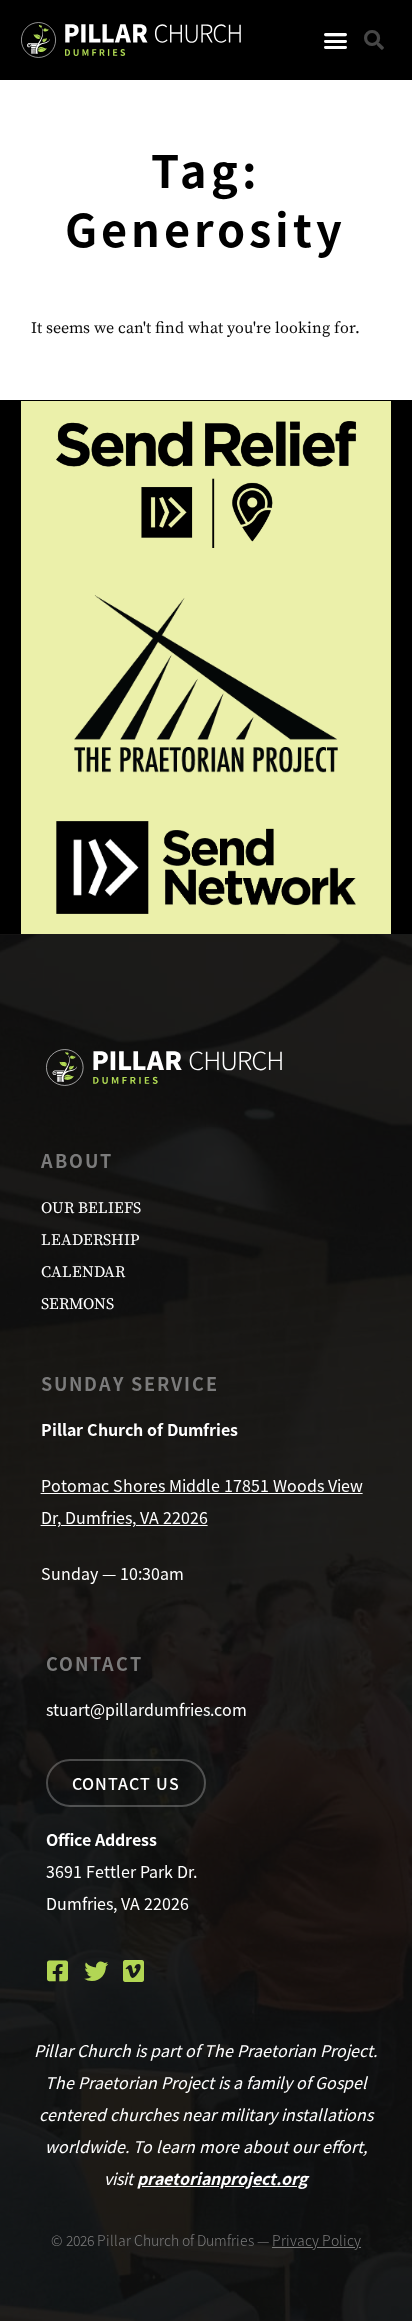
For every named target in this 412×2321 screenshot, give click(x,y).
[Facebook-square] (58, 1971)
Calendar (83, 1272)
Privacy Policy (316, 2240)
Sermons (77, 1304)
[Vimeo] (134, 1971)
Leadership (90, 1240)
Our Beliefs (91, 1208)
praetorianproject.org (222, 2178)
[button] (336, 40)
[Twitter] (96, 1971)
